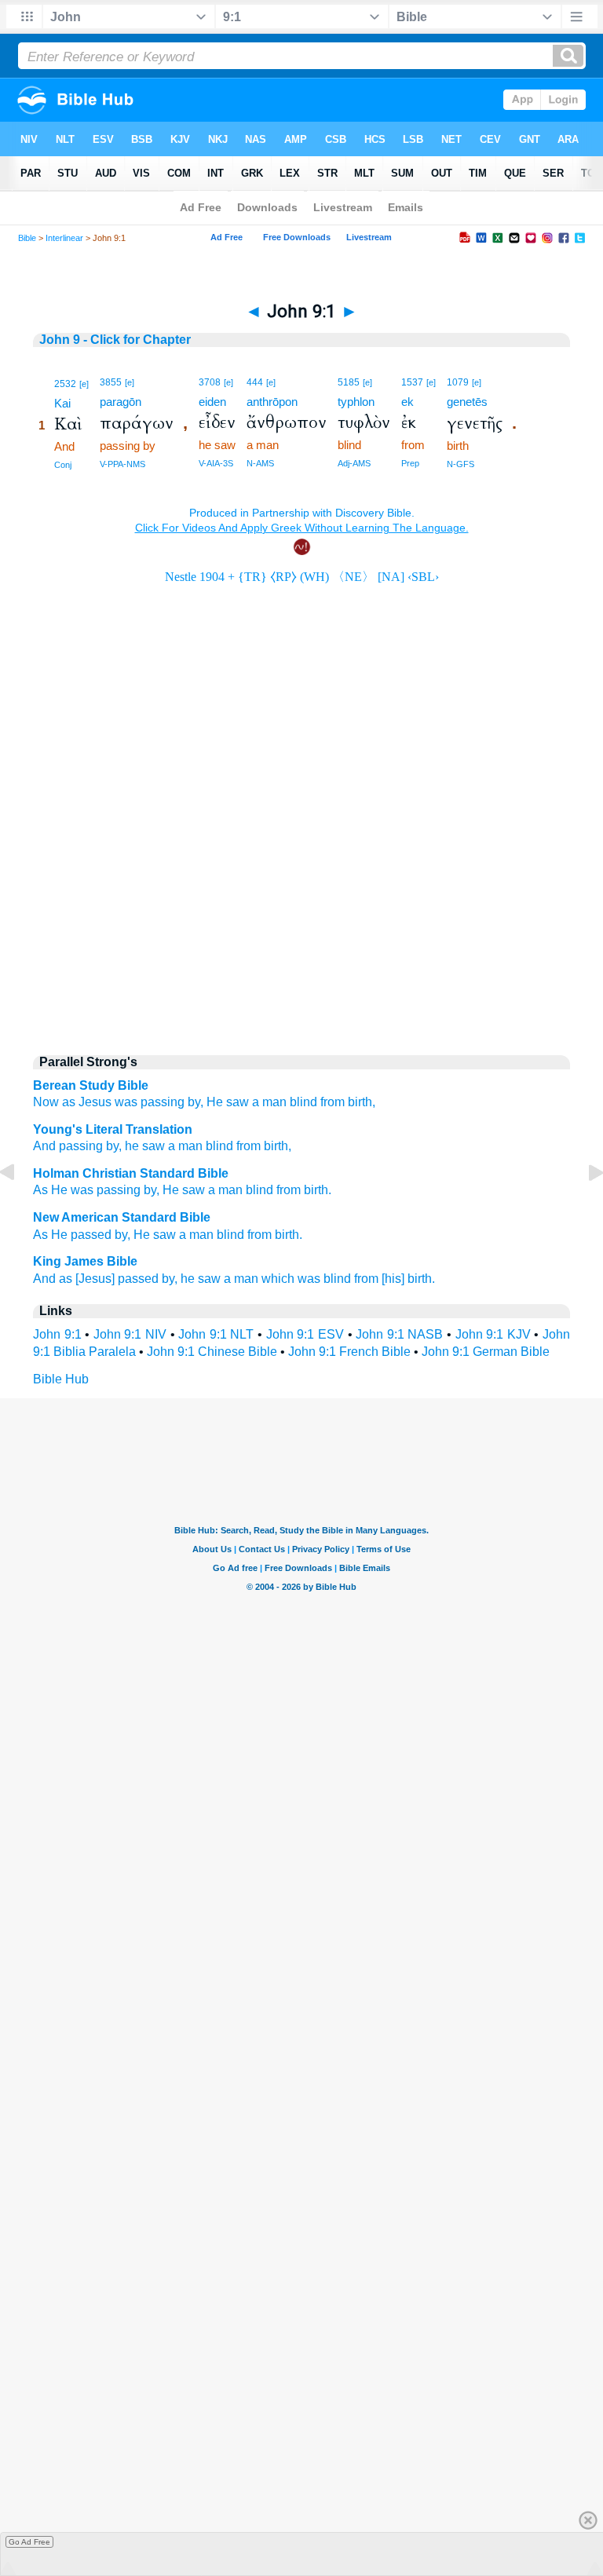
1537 (412, 382)
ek (407, 402)
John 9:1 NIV (130, 1334)
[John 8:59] (20, 1208)
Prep (410, 463)
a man (269, 1102)
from (333, 1102)
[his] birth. (408, 1279)
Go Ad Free (29, 2542)
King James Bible (85, 1261)
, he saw (142, 1146)
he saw (201, 1279)
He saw (228, 1102)
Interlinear (64, 238)
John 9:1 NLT (216, 1334)
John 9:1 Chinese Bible (212, 1352)
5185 (349, 382)
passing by (87, 1146)
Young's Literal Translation (113, 1129)
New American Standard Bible (122, 1217)
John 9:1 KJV (493, 1334)
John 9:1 (57, 1334)
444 (255, 382)
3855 (111, 382)
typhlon (356, 402)
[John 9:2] (583, 1208)
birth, (362, 1102)
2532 (65, 384)
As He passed (72, 1235)
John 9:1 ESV (305, 1334)
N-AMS (260, 463)
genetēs (467, 402)
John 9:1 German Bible (486, 1352)
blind (303, 1102)
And (44, 1146)
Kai (62, 403)
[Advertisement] (301, 908)
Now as (54, 1102)
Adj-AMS (354, 463)
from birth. (275, 1235)
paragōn (121, 402)
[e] (84, 384)
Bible (27, 238)
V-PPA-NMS (122, 464)
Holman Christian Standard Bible (131, 1173)
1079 (458, 382)
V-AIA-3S (216, 463)
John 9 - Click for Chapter (115, 340)
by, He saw (145, 1235)
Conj (63, 465)
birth (316, 1190)
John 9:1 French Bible (349, 1352)
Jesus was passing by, (141, 1102)
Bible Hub (61, 1379)
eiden (212, 402)
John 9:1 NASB (399, 1334)
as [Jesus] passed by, (118, 1279)
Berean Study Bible (91, 1085)
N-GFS (460, 464)
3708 (210, 382)
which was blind (306, 1279)
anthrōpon (272, 402)
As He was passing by (95, 1190)
